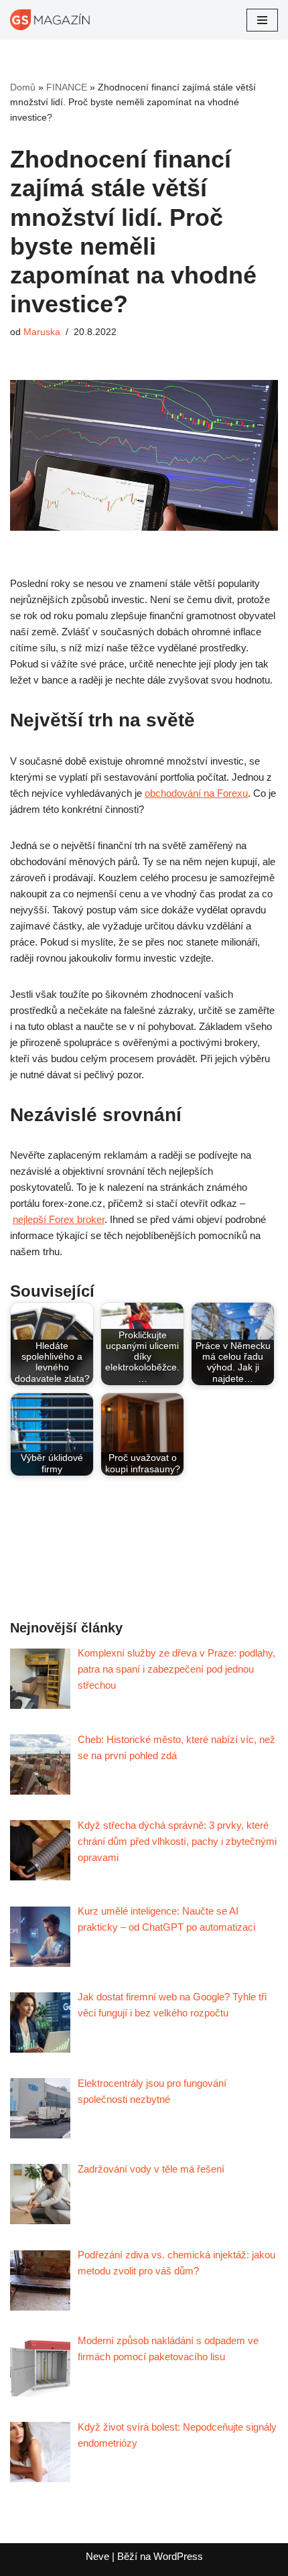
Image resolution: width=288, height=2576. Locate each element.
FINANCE (67, 87)
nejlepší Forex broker (59, 1219)
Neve (97, 2556)
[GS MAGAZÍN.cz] (50, 20)
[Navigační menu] (262, 20)
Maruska (42, 332)
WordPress (178, 2556)
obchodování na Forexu (196, 793)
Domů (23, 87)
